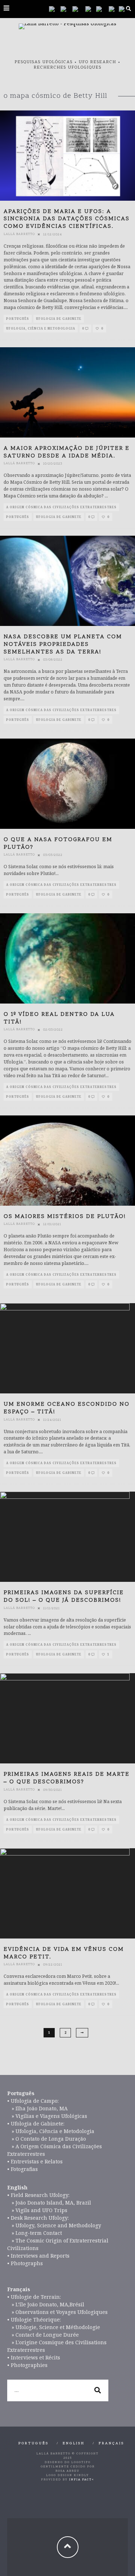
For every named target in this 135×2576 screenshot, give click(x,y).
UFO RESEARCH (98, 62)
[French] (91, 9)
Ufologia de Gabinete (59, 319)
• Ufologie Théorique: (34, 2320)
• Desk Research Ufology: (38, 2218)
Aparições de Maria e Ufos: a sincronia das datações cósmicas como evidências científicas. (67, 219)
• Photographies (27, 2365)
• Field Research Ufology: (38, 2195)
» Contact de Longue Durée (43, 2335)
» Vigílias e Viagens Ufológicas (47, 2116)
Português (18, 319)
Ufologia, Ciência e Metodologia (41, 328)
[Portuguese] (55, 9)
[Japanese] (124, 9)
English (74, 2444)
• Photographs (25, 2263)
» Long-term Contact (35, 2233)
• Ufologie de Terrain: (34, 2297)
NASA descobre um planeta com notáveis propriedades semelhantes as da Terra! (63, 644)
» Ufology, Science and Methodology (54, 2225)
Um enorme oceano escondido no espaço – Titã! (67, 1408)
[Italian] (114, 9)
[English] (79, 9)
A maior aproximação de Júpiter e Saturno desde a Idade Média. (67, 452)
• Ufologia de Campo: (33, 2101)
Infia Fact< (82, 2480)
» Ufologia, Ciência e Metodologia (51, 2131)
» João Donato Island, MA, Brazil (49, 2203)
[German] (102, 9)
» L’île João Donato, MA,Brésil (46, 2304)
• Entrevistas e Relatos (35, 2161)
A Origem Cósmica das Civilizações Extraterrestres (61, 507)
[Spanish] (66, 9)
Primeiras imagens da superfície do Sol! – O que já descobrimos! (64, 1596)
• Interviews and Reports (38, 2256)
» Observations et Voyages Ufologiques (57, 2312)
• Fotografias (22, 2169)
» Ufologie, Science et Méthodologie (54, 2327)
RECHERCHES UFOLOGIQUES (68, 68)
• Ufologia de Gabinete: (36, 2124)
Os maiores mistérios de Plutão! (65, 1217)
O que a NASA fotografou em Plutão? (58, 843)
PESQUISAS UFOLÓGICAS (44, 62)
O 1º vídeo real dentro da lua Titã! (59, 1018)
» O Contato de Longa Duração (47, 2139)
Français (111, 2444)
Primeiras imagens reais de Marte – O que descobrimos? (67, 1778)
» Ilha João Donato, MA (37, 2108)
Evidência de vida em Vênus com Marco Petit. (64, 1953)
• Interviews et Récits (34, 2357)
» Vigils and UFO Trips (37, 2210)
